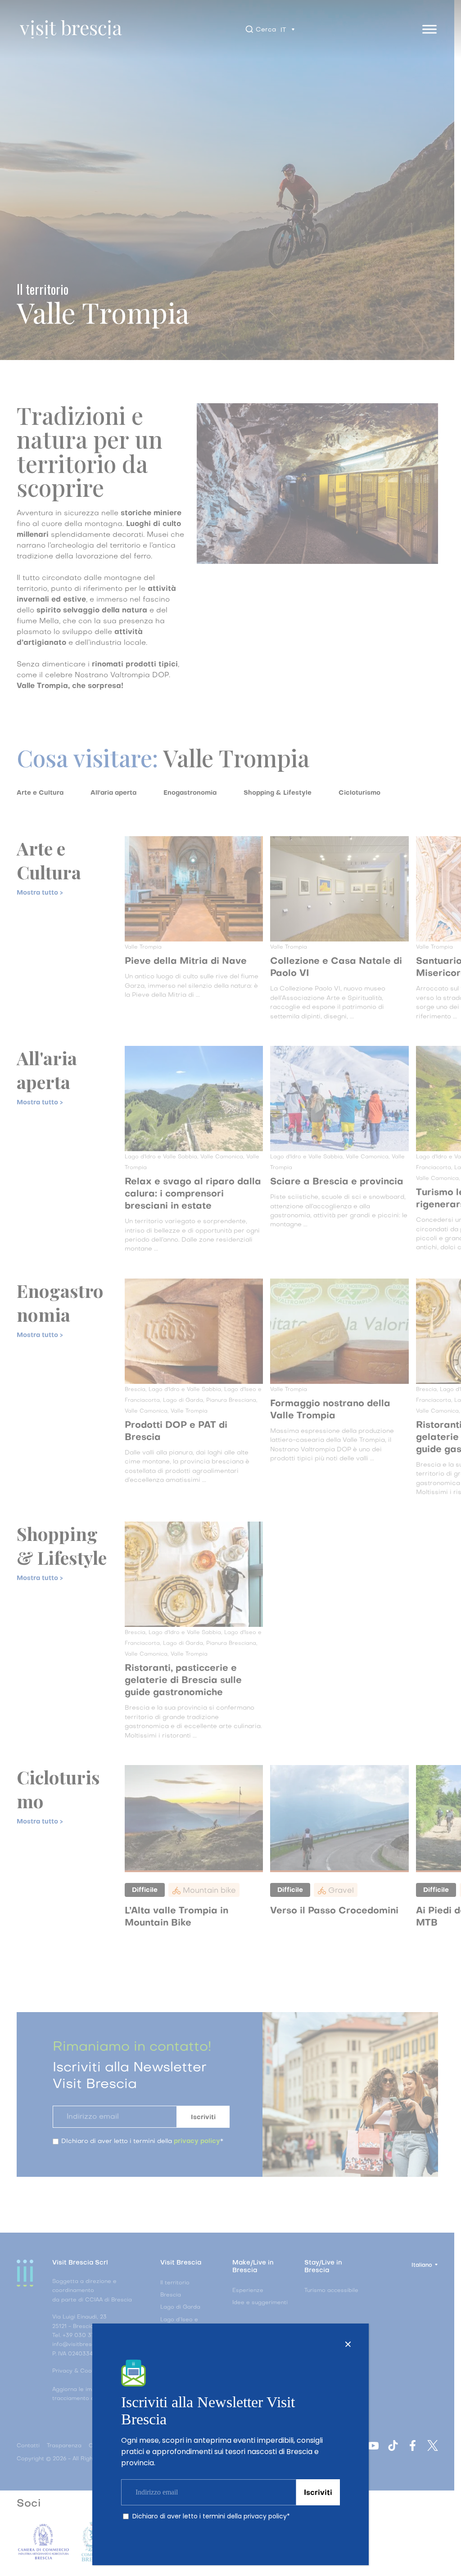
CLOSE (348, 2344)
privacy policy (265, 2516)
